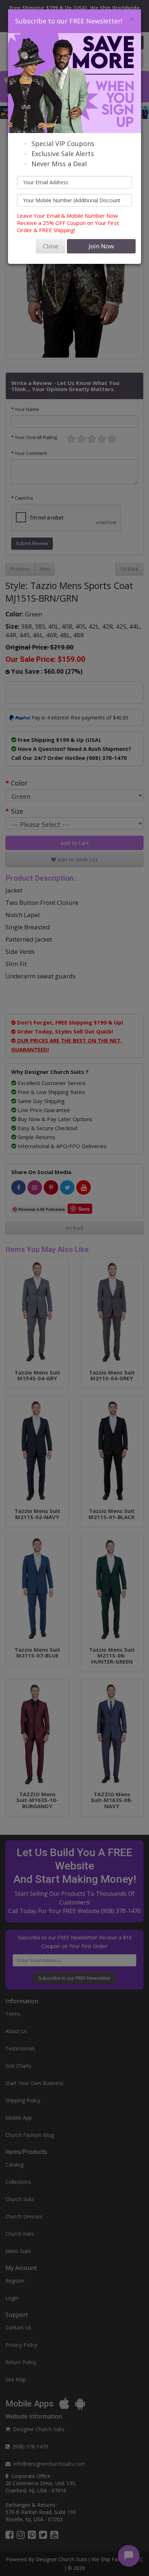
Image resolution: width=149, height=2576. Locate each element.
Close (51, 246)
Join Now (101, 246)
